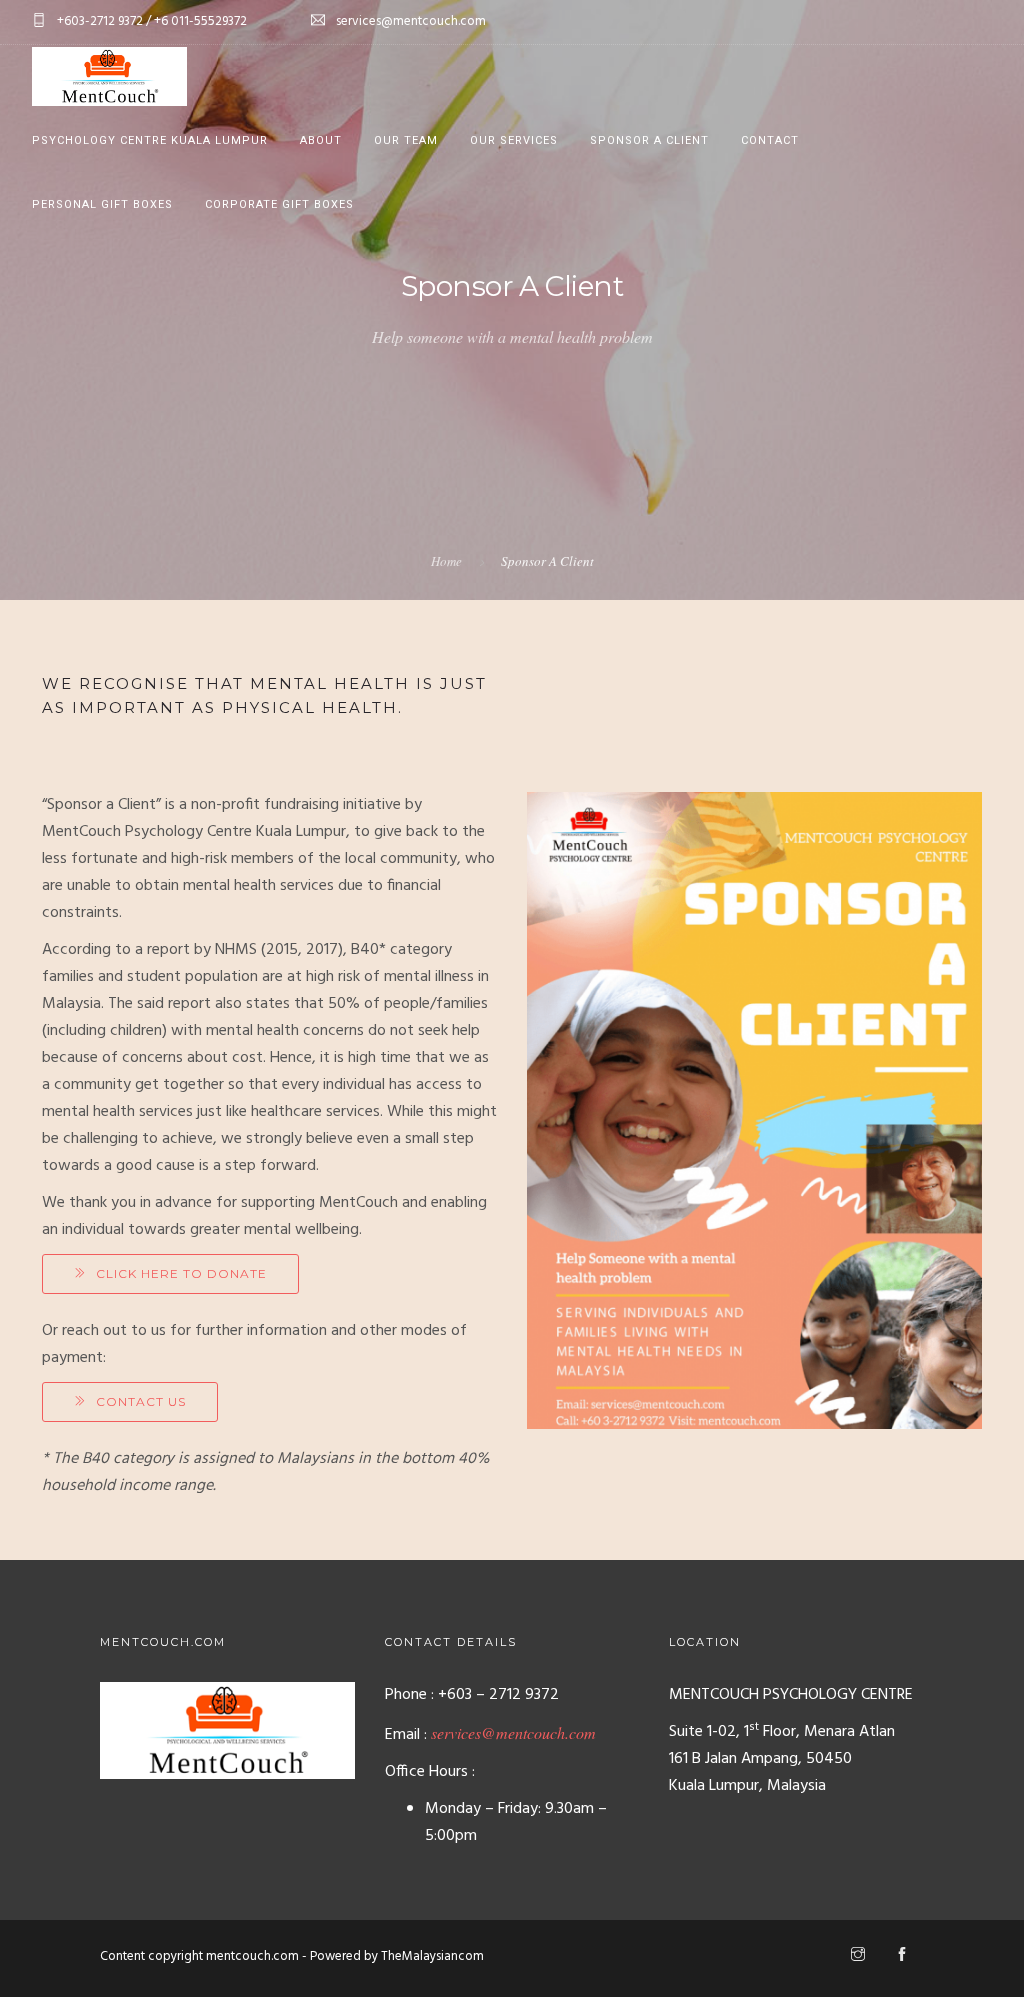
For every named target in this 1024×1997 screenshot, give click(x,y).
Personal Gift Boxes (102, 204)
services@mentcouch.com (513, 1732)
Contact (770, 140)
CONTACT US (141, 1401)
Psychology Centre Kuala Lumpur (150, 140)
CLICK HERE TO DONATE (181, 1273)
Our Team (406, 140)
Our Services (514, 140)
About (321, 140)
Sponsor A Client (649, 140)
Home (446, 561)
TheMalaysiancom (432, 1956)
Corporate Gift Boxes (279, 204)
